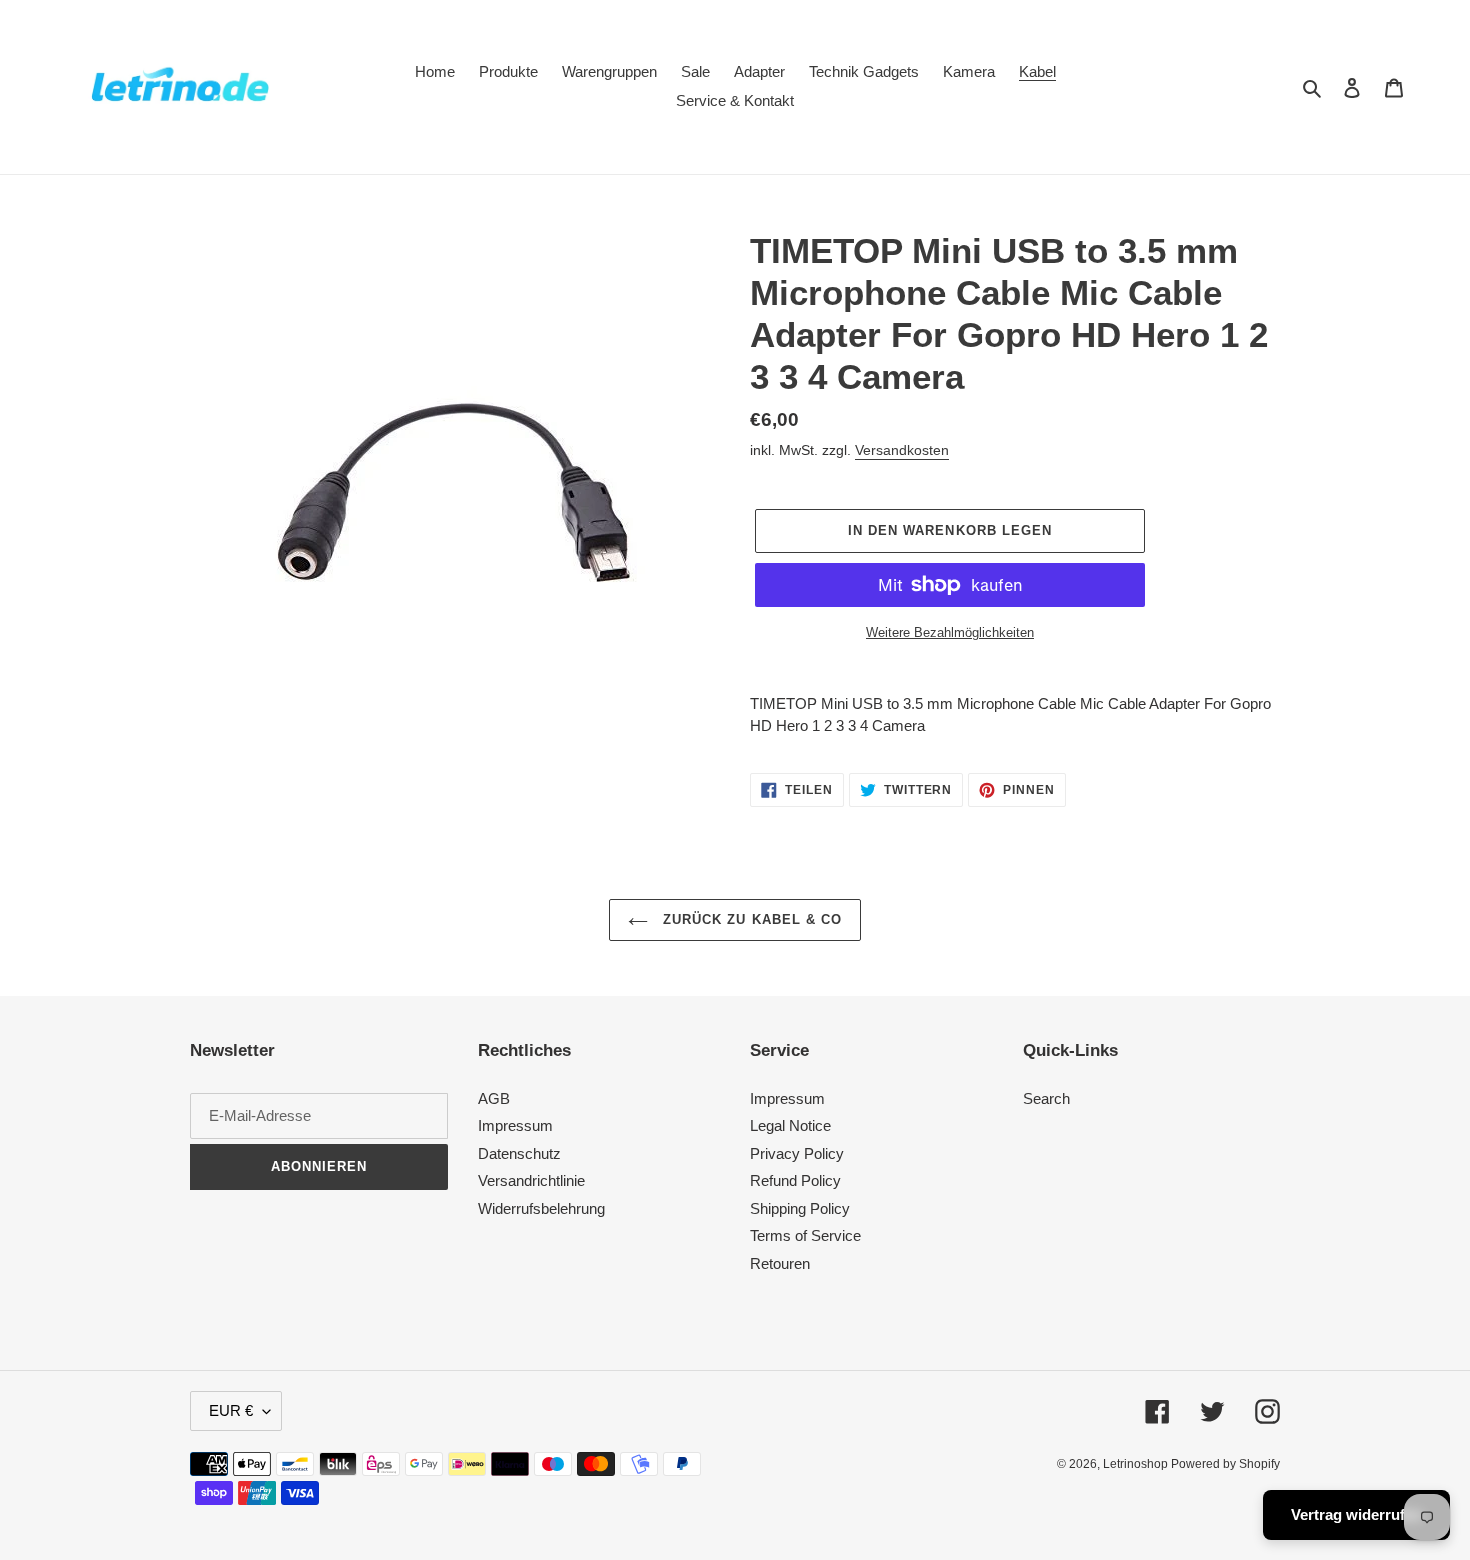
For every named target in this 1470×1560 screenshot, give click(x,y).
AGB (494, 1098)
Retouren (780, 1263)
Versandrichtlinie (531, 1180)
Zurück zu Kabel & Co (750, 919)
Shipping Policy (800, 1208)
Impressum (515, 1125)
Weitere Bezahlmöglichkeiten (950, 632)
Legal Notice (790, 1125)
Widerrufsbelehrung (541, 1208)
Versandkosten (902, 450)
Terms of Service (805, 1235)
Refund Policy (795, 1180)
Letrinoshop (1137, 1464)
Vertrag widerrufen (1356, 1514)
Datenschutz (519, 1153)
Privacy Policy (797, 1153)
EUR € (231, 1410)
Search (1046, 1098)
